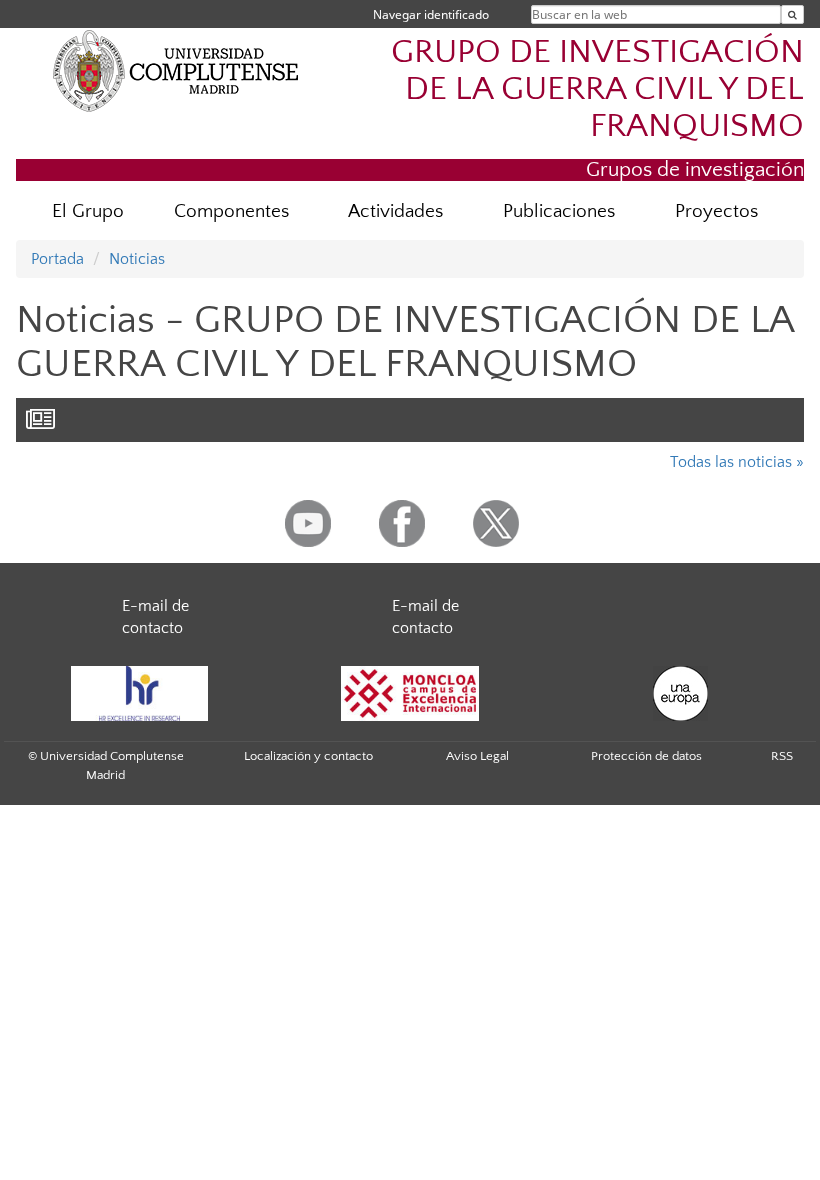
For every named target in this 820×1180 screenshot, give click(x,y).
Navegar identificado (431, 14)
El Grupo (88, 211)
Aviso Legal (477, 756)
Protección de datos (646, 756)
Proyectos (716, 211)
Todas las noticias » (737, 462)
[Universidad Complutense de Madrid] (176, 70)
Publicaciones (559, 211)
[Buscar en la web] (792, 14)
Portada (57, 259)
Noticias (137, 259)
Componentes (231, 211)
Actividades (395, 211)
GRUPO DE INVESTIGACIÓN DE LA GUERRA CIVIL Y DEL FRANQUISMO (597, 89)
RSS (782, 756)
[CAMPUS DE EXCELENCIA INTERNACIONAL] (410, 693)
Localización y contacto (308, 756)
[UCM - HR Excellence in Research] (139, 693)
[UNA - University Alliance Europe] (680, 693)
